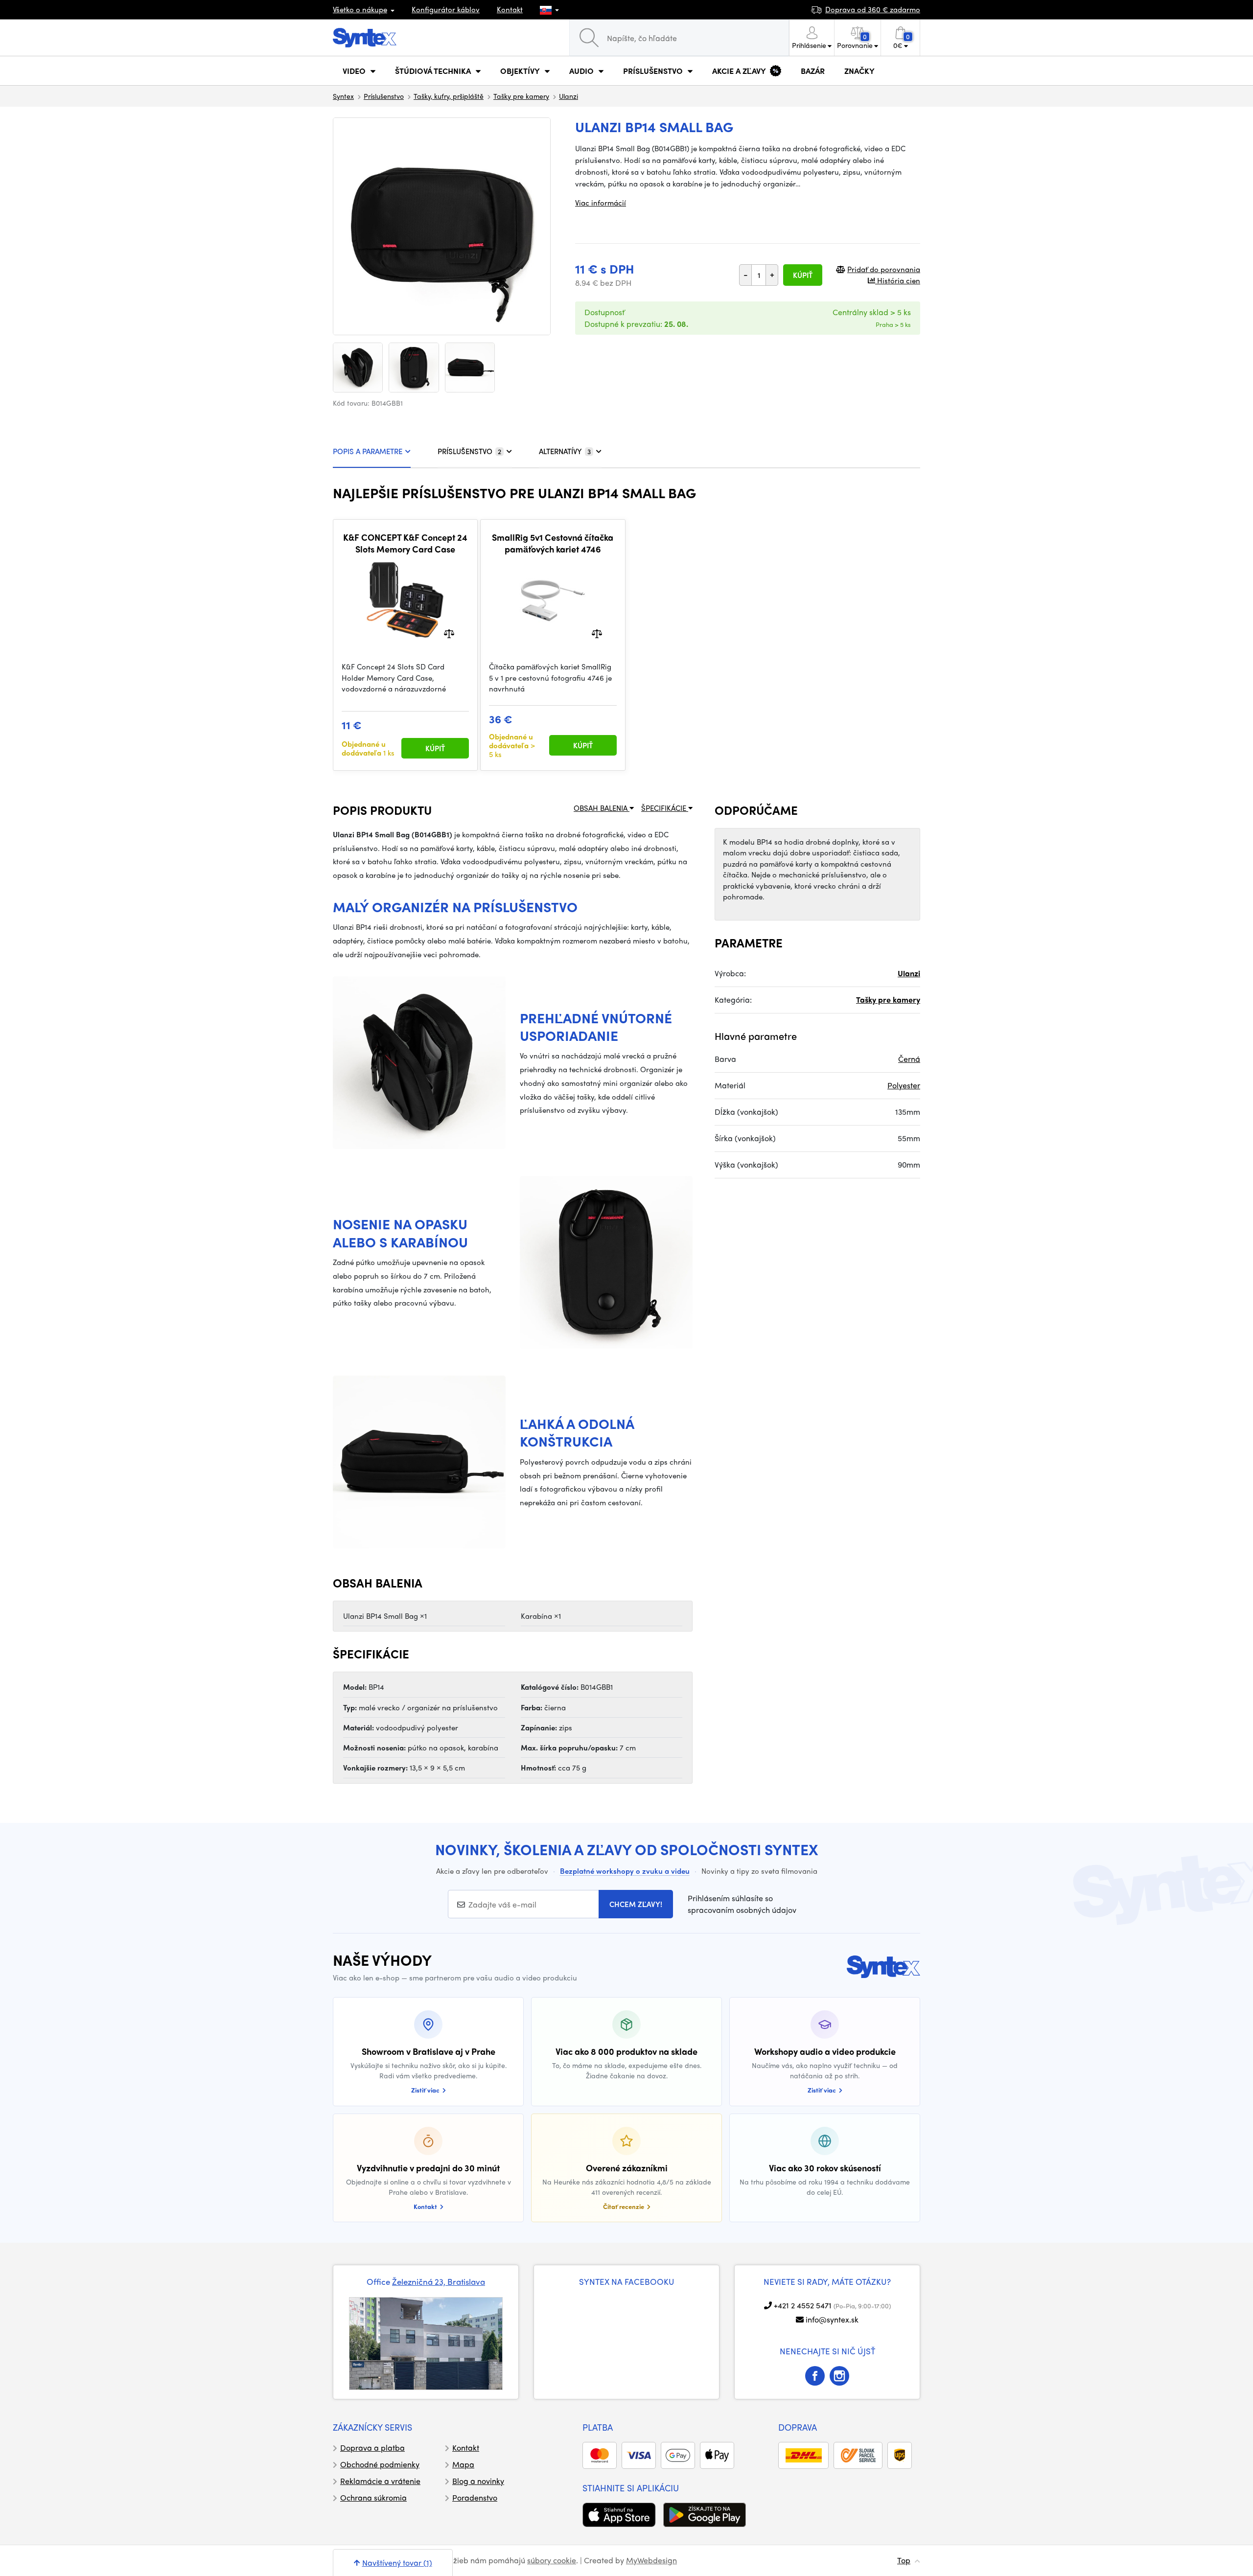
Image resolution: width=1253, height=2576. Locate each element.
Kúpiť (803, 275)
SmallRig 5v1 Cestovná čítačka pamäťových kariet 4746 (553, 543)
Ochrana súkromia (373, 2497)
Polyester (904, 1085)
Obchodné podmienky (380, 2464)
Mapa (463, 2464)
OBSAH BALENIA (602, 808)
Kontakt (510, 9)
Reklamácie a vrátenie (380, 2481)
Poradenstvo (475, 2497)
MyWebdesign (651, 2560)
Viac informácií (601, 203)
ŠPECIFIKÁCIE (665, 808)
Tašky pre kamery (521, 96)
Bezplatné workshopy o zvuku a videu (625, 1871)
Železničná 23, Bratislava (439, 2281)
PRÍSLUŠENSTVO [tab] (469, 451)
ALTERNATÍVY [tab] (565, 451)
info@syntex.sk (832, 2319)
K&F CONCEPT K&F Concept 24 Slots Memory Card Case (405, 543)
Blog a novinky (478, 2481)
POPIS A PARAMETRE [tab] (368, 451)
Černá (909, 1059)
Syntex (343, 96)
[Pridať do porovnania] (449, 633)
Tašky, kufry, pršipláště (449, 96)
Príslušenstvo (384, 96)
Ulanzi (568, 96)
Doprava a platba (372, 2448)
